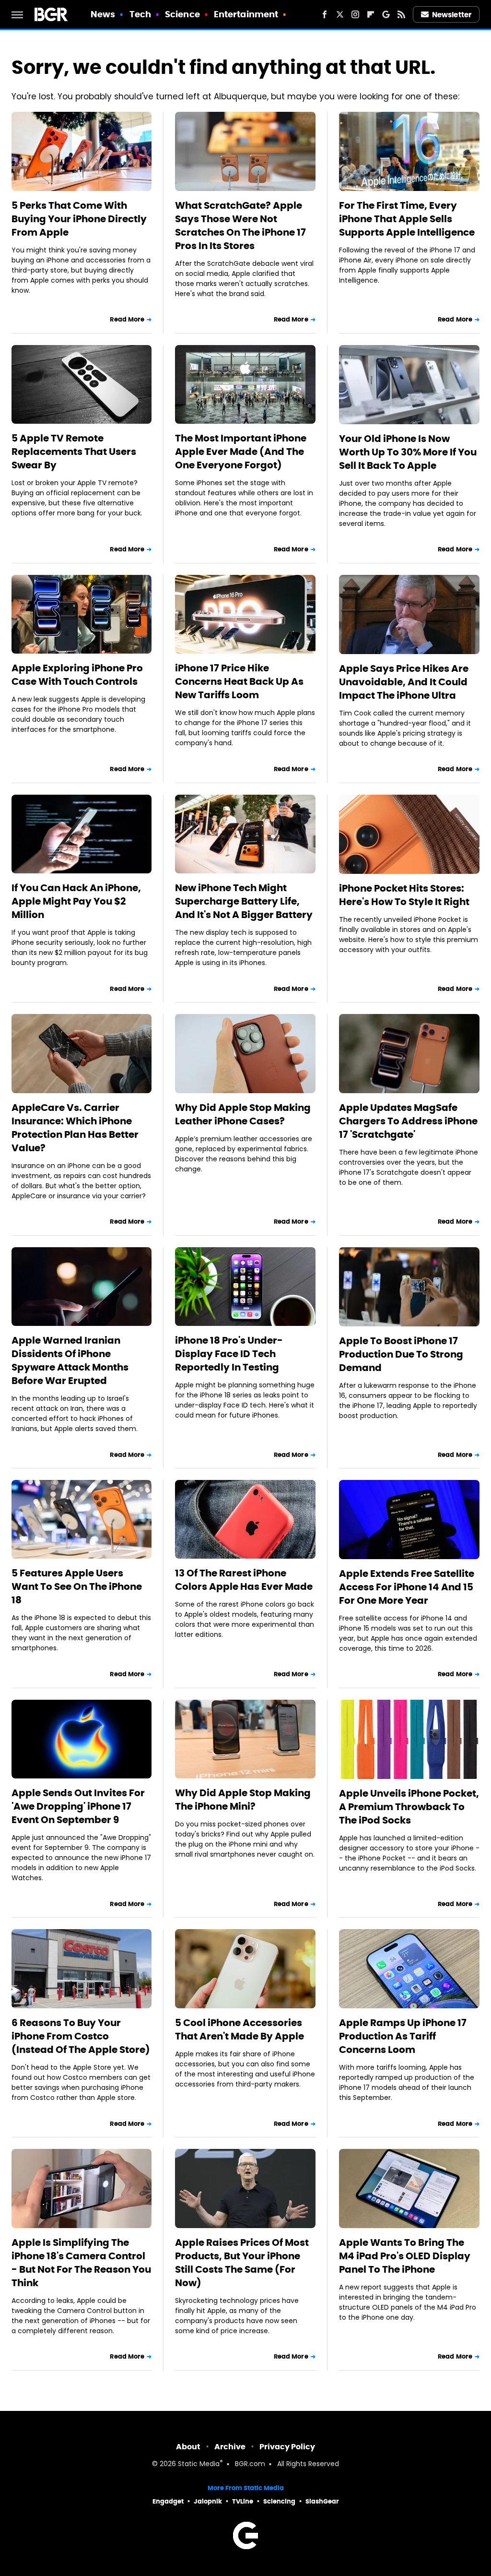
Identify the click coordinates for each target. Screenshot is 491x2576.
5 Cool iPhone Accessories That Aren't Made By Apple (240, 2029)
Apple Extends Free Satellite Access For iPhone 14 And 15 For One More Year (407, 1587)
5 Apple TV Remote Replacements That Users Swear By (74, 452)
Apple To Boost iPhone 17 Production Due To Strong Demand (401, 1354)
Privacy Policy (287, 2447)
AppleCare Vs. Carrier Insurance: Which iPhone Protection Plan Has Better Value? (75, 1128)
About (188, 2447)
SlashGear (322, 2501)
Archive (230, 2447)
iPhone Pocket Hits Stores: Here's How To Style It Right (404, 895)
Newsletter (452, 15)
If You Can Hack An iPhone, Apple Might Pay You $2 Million (76, 901)
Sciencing (279, 2501)
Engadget (168, 2501)
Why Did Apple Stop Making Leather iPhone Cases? (243, 1114)
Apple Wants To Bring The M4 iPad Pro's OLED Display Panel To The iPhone (405, 2256)
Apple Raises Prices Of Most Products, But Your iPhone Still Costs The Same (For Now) (242, 2263)
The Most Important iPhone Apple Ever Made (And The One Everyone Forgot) (241, 452)
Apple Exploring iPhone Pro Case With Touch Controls (77, 675)
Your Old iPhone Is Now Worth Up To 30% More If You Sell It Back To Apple (408, 452)
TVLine (243, 2501)
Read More (127, 319)
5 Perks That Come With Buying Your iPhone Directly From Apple (79, 219)
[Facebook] (325, 14)
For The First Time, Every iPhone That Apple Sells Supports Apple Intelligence (407, 219)
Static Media (199, 2464)
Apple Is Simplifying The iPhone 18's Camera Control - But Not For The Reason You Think (81, 2263)
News (103, 14)
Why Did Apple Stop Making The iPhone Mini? (243, 1800)
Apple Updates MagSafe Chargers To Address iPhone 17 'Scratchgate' (408, 1121)
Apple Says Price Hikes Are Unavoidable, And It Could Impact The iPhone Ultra (404, 682)
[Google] (386, 14)
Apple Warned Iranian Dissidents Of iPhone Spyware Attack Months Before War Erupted (70, 1360)
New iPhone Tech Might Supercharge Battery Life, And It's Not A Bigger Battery (244, 901)
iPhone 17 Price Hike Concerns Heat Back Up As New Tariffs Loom (239, 681)
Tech (140, 14)
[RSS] (401, 14)
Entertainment (246, 14)
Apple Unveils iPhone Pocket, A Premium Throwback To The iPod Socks (409, 1807)
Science (182, 14)
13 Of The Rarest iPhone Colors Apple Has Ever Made (244, 1580)
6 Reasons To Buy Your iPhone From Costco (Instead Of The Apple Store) (81, 2036)
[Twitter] (340, 14)
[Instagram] (355, 14)
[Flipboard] (371, 14)
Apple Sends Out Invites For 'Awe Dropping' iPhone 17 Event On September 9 (78, 1806)
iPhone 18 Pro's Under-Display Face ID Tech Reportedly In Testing (229, 1354)
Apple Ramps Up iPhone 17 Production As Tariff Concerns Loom (403, 2036)
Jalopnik (208, 2501)
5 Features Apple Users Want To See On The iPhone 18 (77, 1586)
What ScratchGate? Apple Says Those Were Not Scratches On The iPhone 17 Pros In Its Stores (240, 226)
